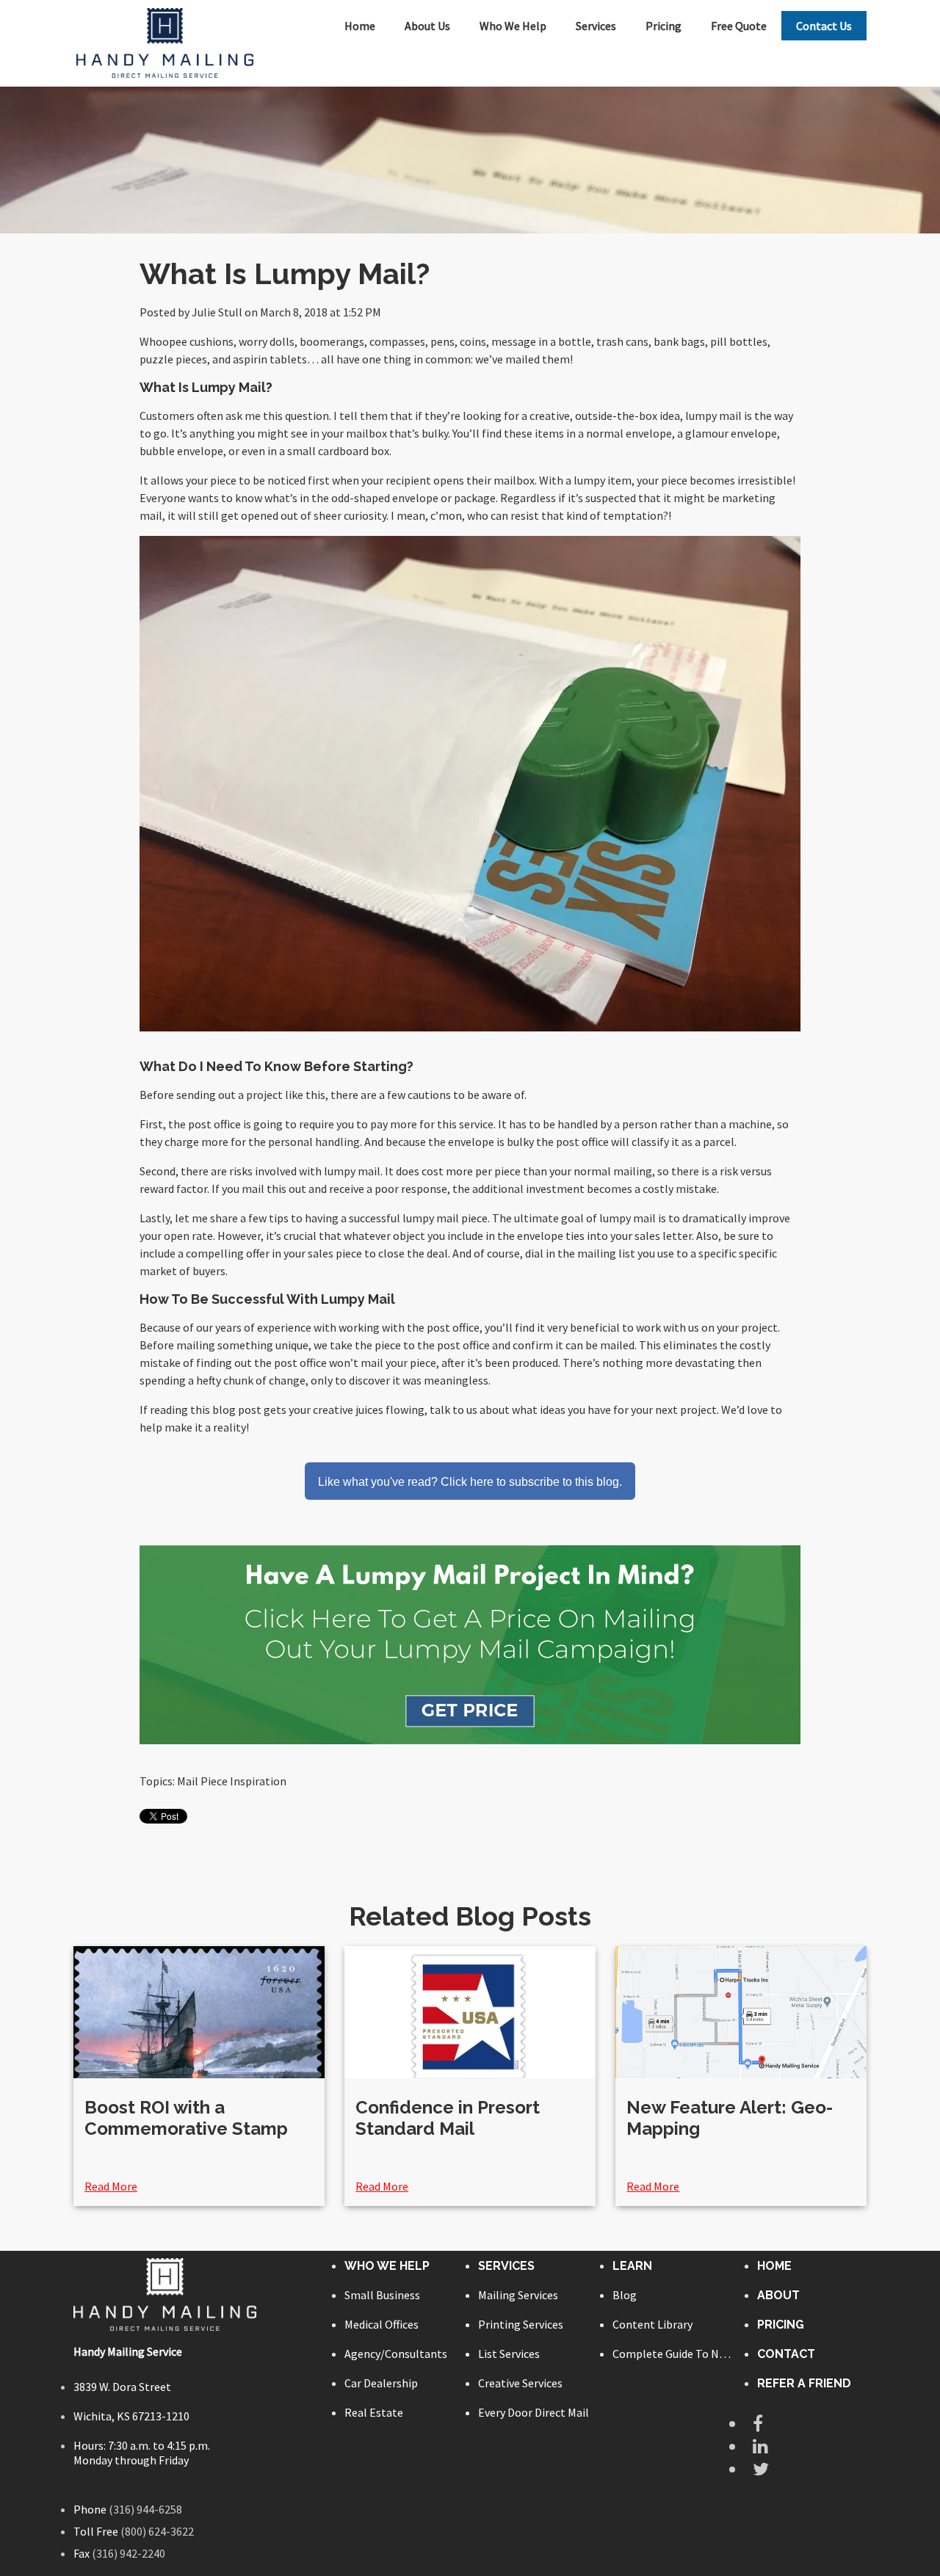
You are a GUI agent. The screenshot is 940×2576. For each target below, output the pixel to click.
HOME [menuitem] (774, 2266)
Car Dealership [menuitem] (381, 2383)
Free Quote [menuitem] (739, 26)
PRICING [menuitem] (781, 2325)
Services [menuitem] (596, 26)
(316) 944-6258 (145, 2509)
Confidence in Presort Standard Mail (448, 2118)
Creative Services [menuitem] (520, 2383)
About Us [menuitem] (427, 26)
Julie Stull (217, 312)
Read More (111, 2186)
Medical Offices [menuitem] (382, 2324)
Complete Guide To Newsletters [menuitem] (673, 2354)
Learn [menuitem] (632, 2266)
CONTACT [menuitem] (786, 2354)
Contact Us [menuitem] (824, 26)
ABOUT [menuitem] (778, 2295)
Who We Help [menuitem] (513, 26)
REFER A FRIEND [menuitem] (804, 2383)
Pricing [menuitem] (664, 26)
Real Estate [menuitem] (374, 2412)
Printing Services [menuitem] (521, 2324)
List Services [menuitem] (509, 2354)
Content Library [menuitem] (652, 2324)
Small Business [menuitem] (382, 2295)
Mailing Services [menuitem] (518, 2295)
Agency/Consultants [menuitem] (396, 2354)
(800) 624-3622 (157, 2531)
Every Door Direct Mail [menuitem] (534, 2412)
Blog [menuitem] (625, 2295)
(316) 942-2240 (129, 2553)
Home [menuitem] (360, 26)
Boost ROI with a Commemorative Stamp (186, 2118)
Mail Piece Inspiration (232, 1781)
